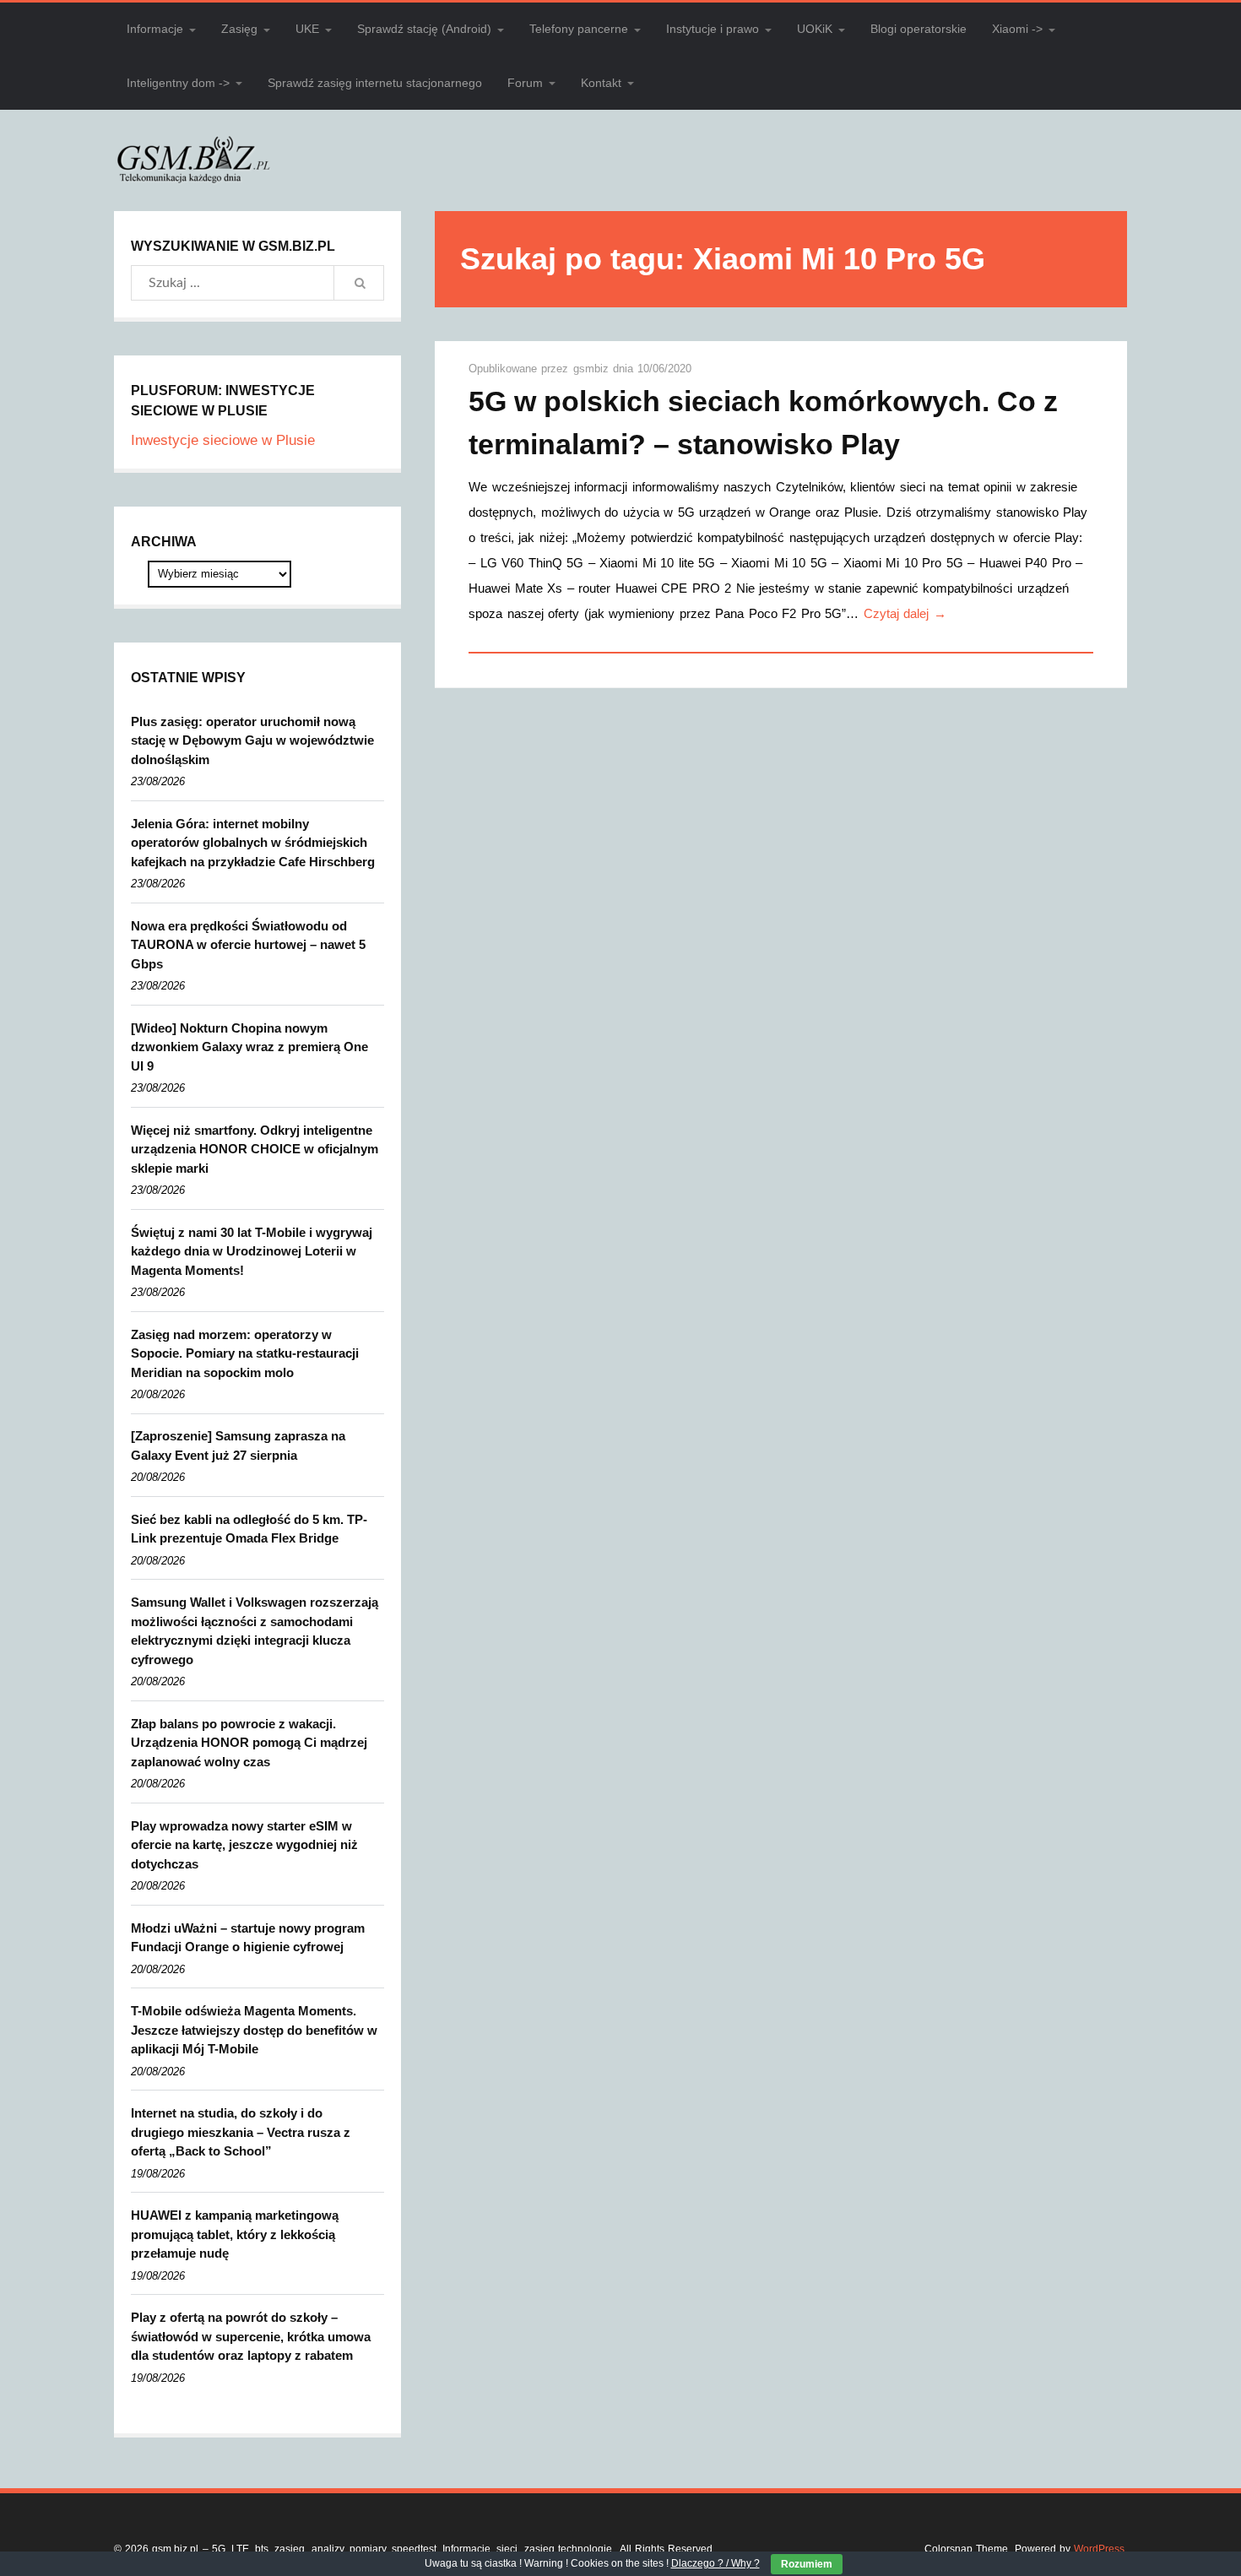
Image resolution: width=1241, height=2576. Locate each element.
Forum (525, 83)
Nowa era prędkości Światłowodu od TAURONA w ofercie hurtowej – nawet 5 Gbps (248, 945)
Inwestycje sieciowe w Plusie (223, 440)
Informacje (155, 29)
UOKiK (815, 29)
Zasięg (239, 29)
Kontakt (601, 83)
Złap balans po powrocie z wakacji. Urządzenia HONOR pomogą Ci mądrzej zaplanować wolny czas (249, 1743)
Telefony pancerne (579, 29)
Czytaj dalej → (905, 613)
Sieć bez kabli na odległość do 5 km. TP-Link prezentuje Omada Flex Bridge (249, 1529)
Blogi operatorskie (919, 29)
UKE (307, 29)
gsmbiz (593, 369)
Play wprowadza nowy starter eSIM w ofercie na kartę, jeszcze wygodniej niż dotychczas (244, 1845)
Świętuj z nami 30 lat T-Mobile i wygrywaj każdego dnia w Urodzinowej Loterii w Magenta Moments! (252, 1251)
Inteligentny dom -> (178, 83)
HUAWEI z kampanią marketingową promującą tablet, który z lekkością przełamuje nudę (235, 2234)
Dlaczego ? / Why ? (715, 2563)
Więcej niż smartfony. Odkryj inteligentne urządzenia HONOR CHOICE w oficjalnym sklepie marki (255, 1149)
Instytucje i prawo (713, 29)
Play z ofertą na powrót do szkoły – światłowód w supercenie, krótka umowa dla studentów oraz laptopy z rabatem (251, 2336)
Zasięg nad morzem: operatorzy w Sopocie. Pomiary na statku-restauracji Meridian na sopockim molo (245, 1353)
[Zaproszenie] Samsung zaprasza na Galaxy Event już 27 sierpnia (238, 1445)
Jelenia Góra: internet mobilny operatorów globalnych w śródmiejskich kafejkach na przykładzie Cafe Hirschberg (253, 843)
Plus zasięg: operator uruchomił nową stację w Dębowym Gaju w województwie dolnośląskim (252, 740)
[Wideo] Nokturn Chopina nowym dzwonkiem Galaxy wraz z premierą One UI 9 (249, 1047)
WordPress (1099, 2549)
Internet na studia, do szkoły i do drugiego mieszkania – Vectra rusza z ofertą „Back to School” (241, 2132)
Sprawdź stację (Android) (424, 29)
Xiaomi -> (1017, 29)
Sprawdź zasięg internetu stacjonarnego (375, 83)
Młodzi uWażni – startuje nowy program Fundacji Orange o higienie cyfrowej (248, 1938)
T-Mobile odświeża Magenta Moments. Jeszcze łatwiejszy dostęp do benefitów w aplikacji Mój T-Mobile (254, 2030)
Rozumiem (807, 2564)
